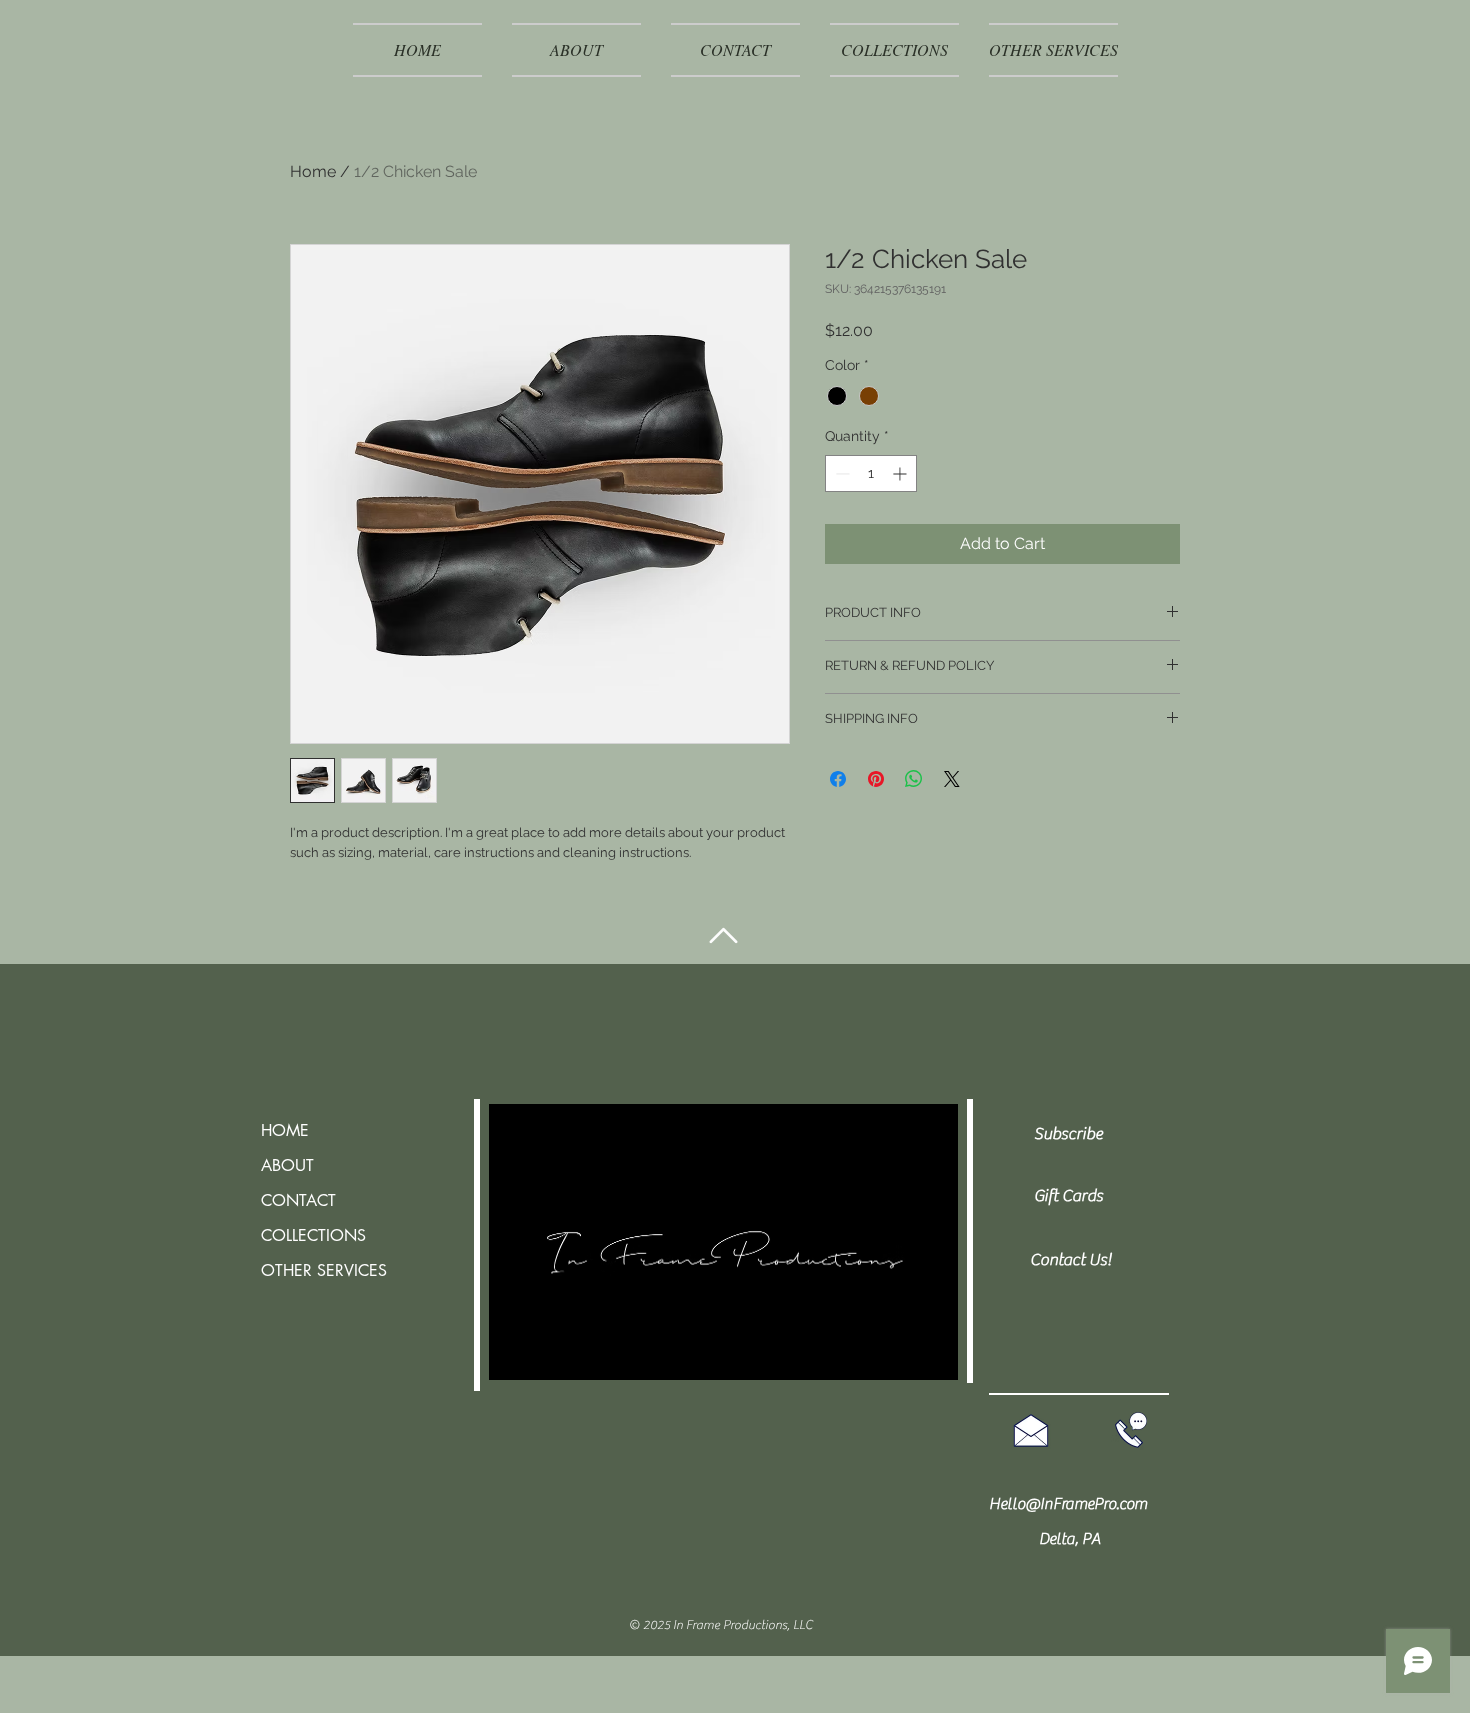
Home (313, 171)
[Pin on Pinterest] (876, 779)
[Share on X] (952, 779)
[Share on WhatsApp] (914, 779)
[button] (1053, 50)
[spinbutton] (871, 473)
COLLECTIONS (313, 1235)
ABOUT (287, 1165)
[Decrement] (840, 473)
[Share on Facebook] (838, 779)
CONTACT (298, 1200)
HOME (285, 1130)
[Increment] (901, 473)
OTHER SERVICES (324, 1270)
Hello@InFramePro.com (1068, 1504)
